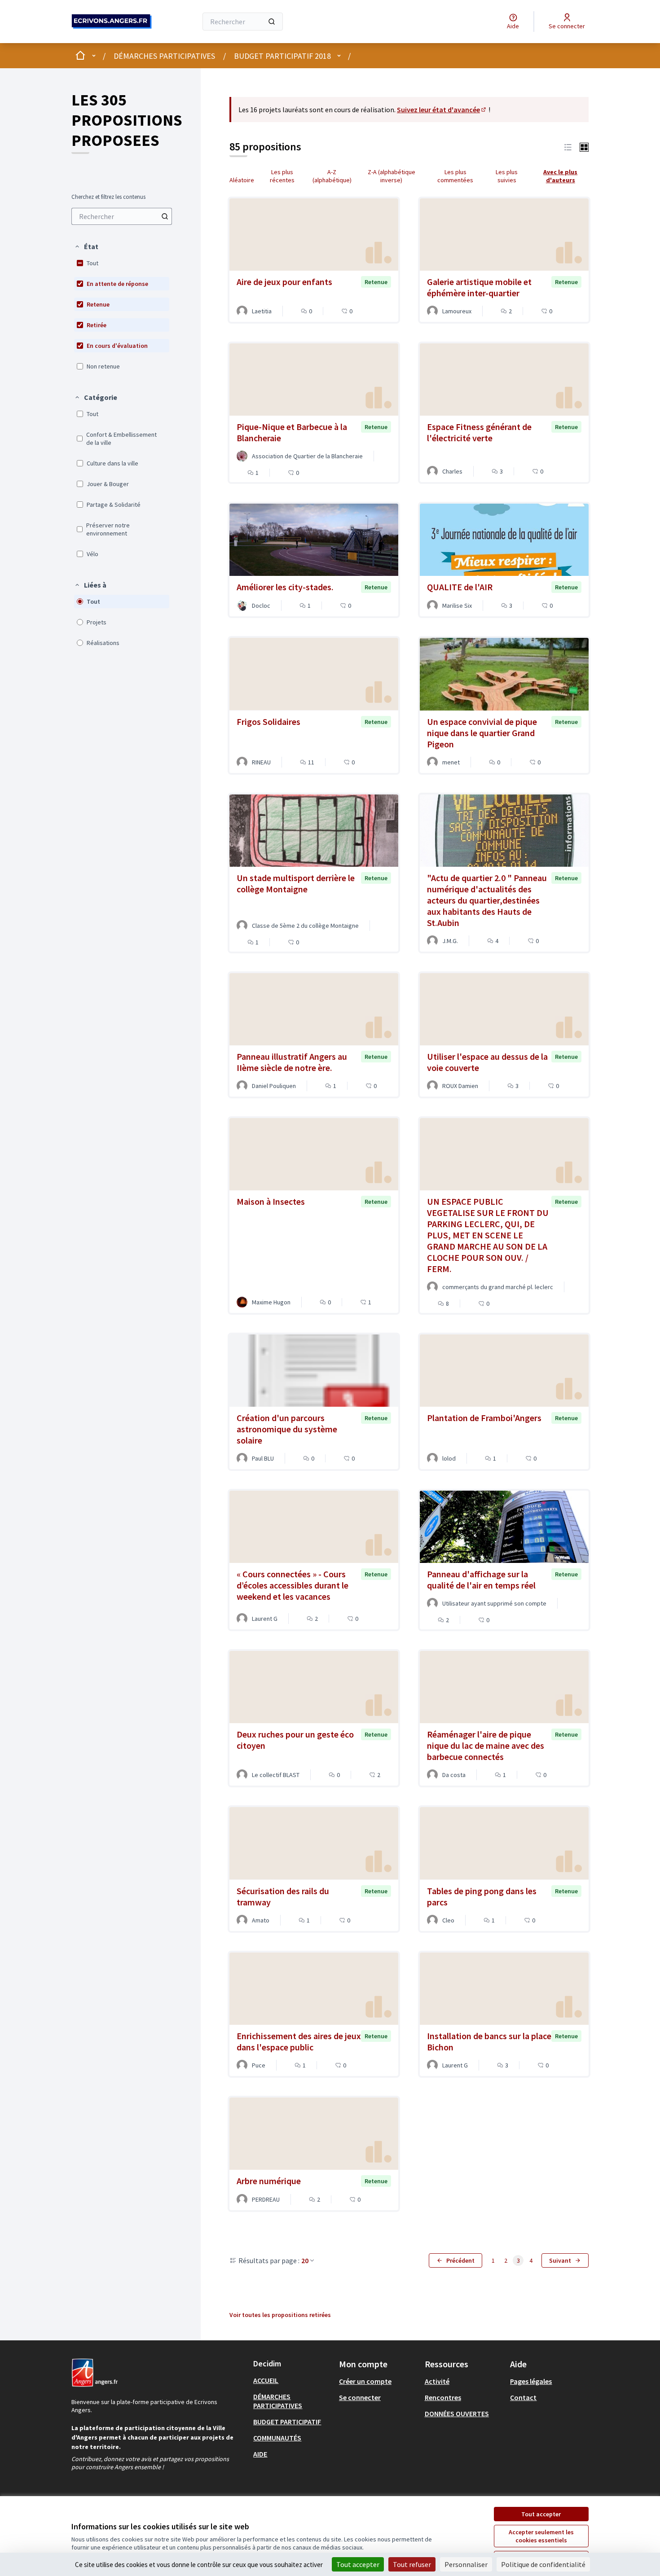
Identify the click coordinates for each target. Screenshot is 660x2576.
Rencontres (443, 2397)
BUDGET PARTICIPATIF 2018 (282, 56)
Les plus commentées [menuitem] (455, 176)
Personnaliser (466, 2564)
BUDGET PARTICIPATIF (287, 2422)
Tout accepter (541, 2514)
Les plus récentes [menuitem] (282, 176)
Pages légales (531, 2381)
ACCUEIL (266, 2380)
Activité (437, 2381)
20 (305, 2260)
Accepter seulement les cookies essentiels (541, 2536)
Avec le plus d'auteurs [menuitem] (560, 176)
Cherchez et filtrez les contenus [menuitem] (108, 197)
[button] (86, 246)
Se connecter (360, 2397)
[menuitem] (122, 216)
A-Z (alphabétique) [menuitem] (332, 176)
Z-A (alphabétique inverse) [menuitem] (392, 176)
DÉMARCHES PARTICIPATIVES (164, 56)
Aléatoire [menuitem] (242, 180)
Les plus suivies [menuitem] (507, 176)
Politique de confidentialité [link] (543, 2564)
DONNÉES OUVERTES (457, 2414)
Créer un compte (365, 2381)
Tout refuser (412, 2564)
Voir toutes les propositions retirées (280, 2315)
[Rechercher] (272, 22)
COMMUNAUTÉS (277, 2438)
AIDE (260, 2454)
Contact (523, 2397)
